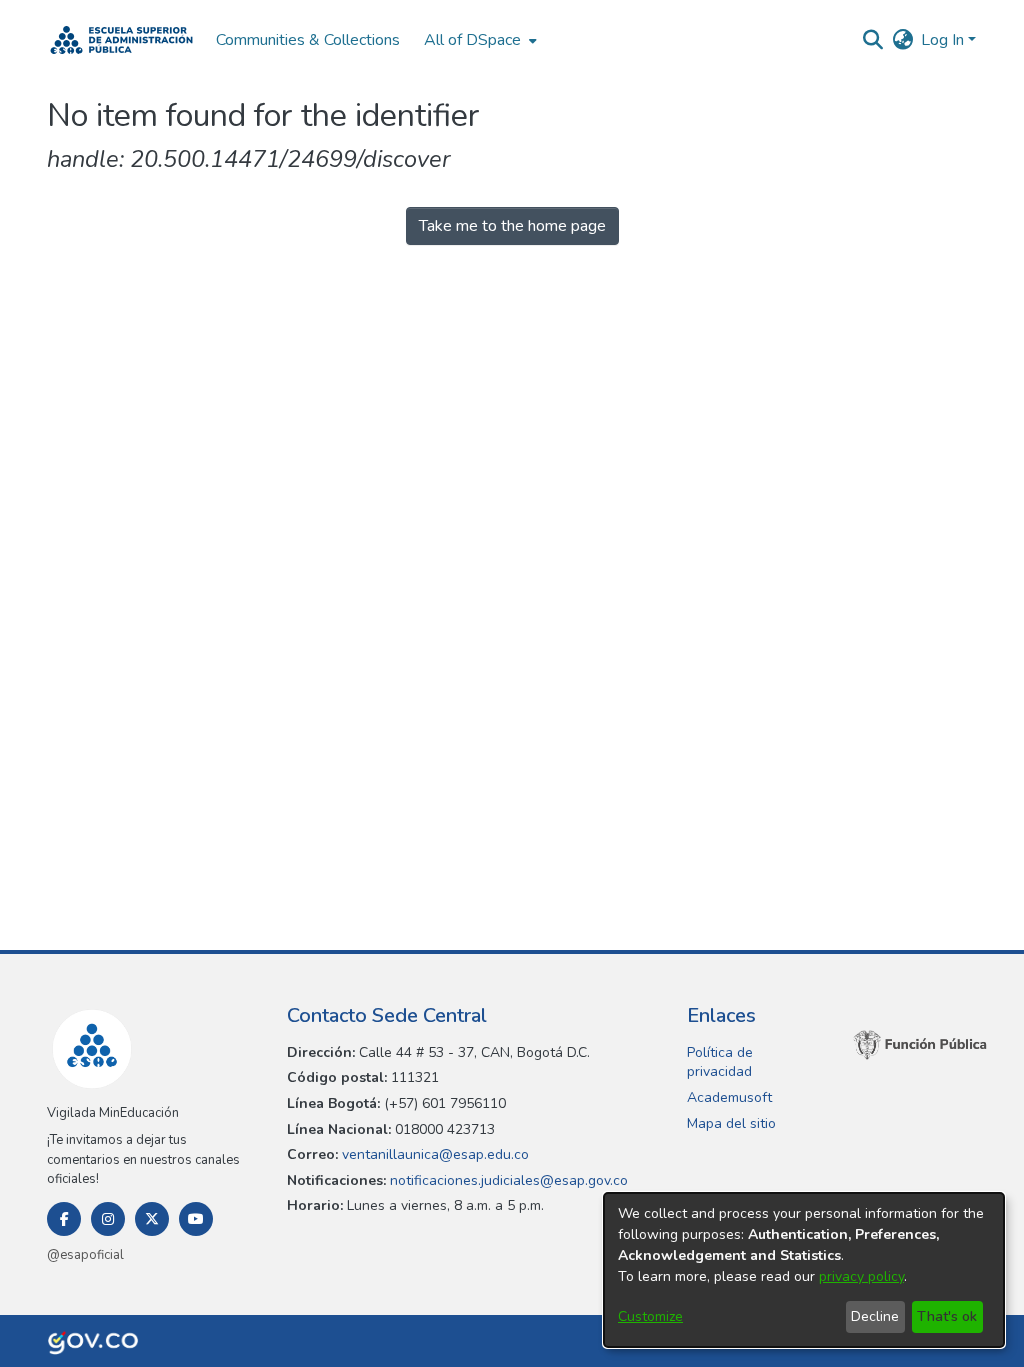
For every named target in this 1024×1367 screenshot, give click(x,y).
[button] (121, 40)
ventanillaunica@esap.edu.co (433, 1154)
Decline (875, 1316)
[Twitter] (152, 1219)
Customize (650, 1316)
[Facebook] (64, 1219)
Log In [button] (944, 40)
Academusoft (729, 1097)
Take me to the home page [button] (512, 226)
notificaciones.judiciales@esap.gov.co (507, 1180)
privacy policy (861, 1276)
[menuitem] (478, 40)
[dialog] (804, 1270)
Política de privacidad (720, 1062)
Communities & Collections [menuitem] (308, 40)
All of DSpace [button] (472, 40)
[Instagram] (108, 1219)
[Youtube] (196, 1219)
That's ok (947, 1316)
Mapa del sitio (731, 1123)
